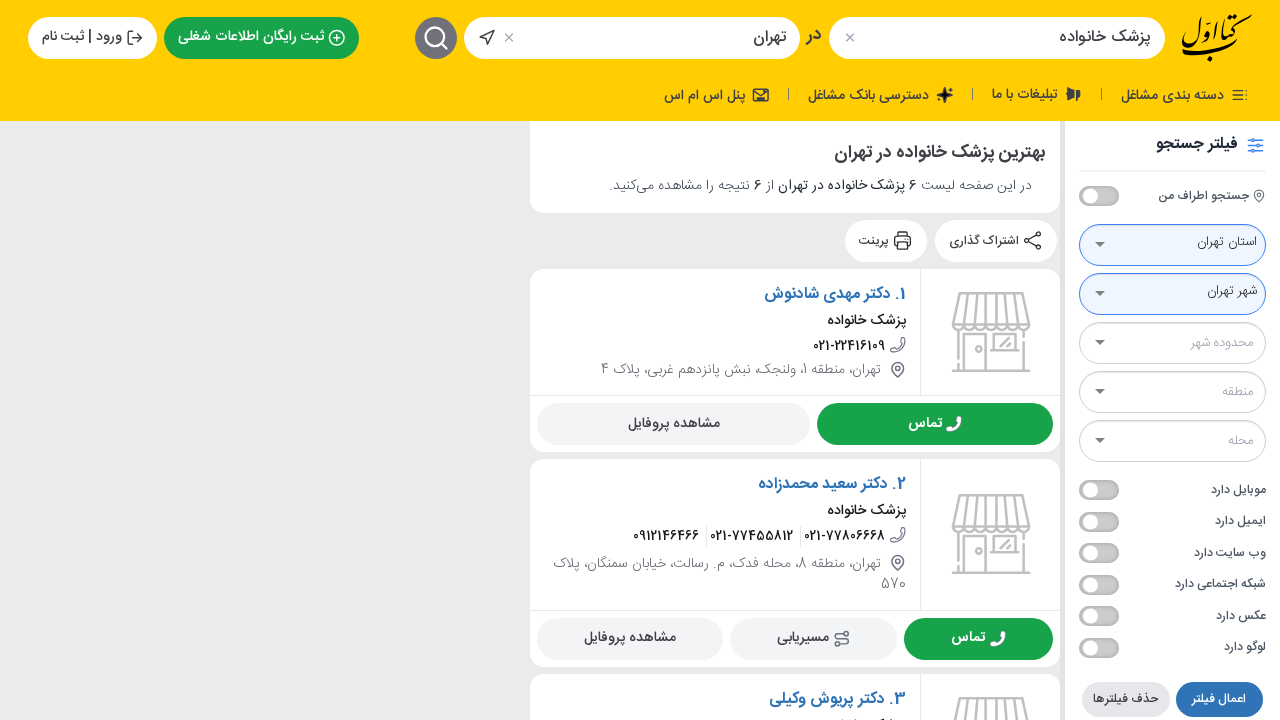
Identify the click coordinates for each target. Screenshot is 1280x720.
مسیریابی (803, 637)
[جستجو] (436, 38)
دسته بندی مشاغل (1174, 95)
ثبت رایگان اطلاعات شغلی (251, 37)
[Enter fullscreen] (31, 241)
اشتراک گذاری (985, 241)
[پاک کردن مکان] (509, 37)
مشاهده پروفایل (674, 423)
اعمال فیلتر (1219, 699)
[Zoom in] (31, 151)
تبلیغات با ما (1027, 94)
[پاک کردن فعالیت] (849, 37)
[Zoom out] (31, 191)
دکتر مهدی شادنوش (827, 294)
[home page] (1217, 38)
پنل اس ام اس (706, 95)
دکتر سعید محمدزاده (823, 484)
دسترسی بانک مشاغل (870, 95)
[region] (265, 420)
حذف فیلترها (1125, 699)
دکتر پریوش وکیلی (827, 699)
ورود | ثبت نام (82, 37)
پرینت (875, 241)
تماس (925, 423)
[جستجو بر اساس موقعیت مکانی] (487, 38)
